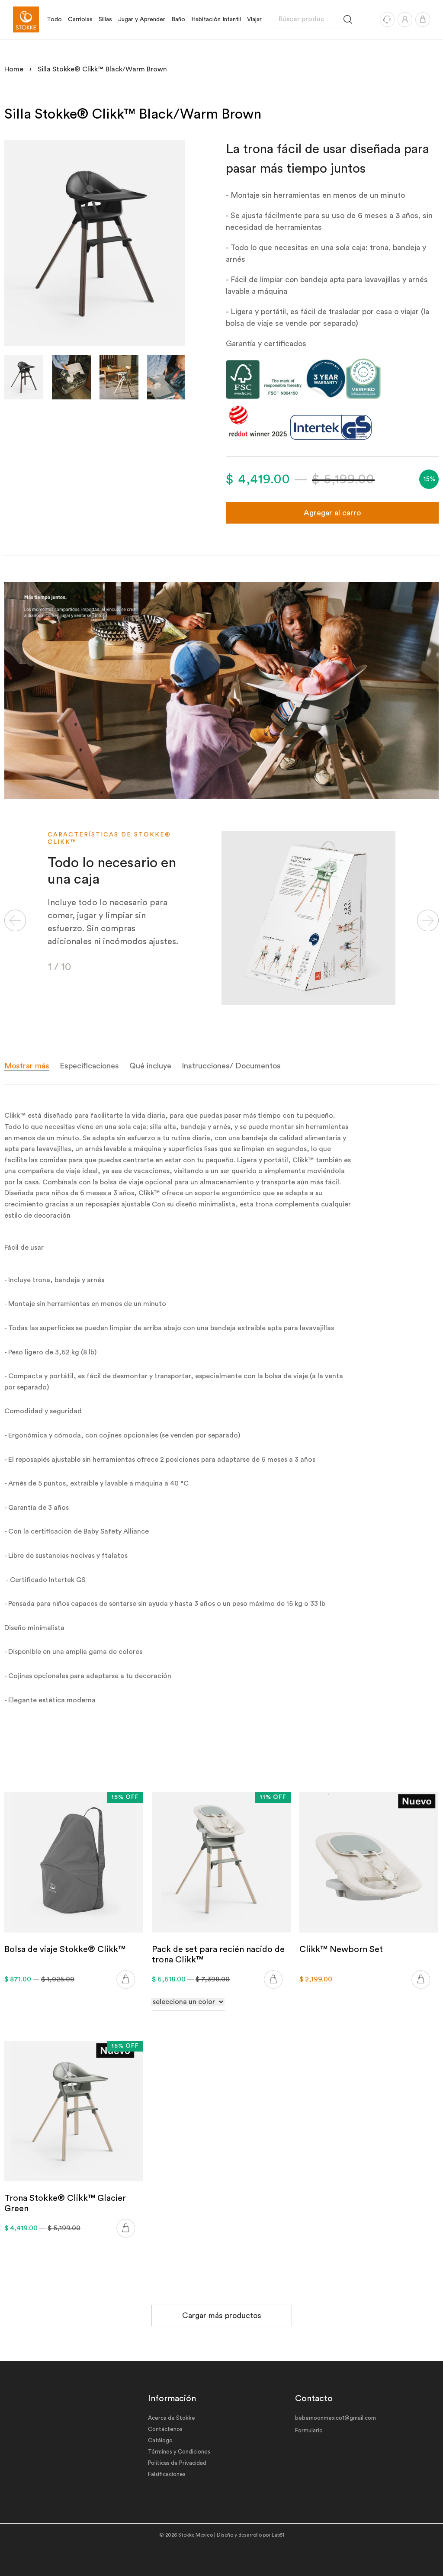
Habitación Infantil (216, 19)
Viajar (254, 19)
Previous (15, 920)
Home (14, 69)
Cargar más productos (222, 2316)
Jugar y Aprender (142, 19)
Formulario (309, 2430)
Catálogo (160, 2440)
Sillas (105, 19)
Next (428, 920)
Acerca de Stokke (172, 2418)
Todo (54, 19)
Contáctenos (165, 2429)
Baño (178, 19)
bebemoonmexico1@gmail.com (335, 2418)
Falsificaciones (167, 2474)
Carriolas (80, 19)
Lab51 (278, 2535)
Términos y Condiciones (179, 2452)
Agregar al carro (332, 513)
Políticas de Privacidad (177, 2463)
